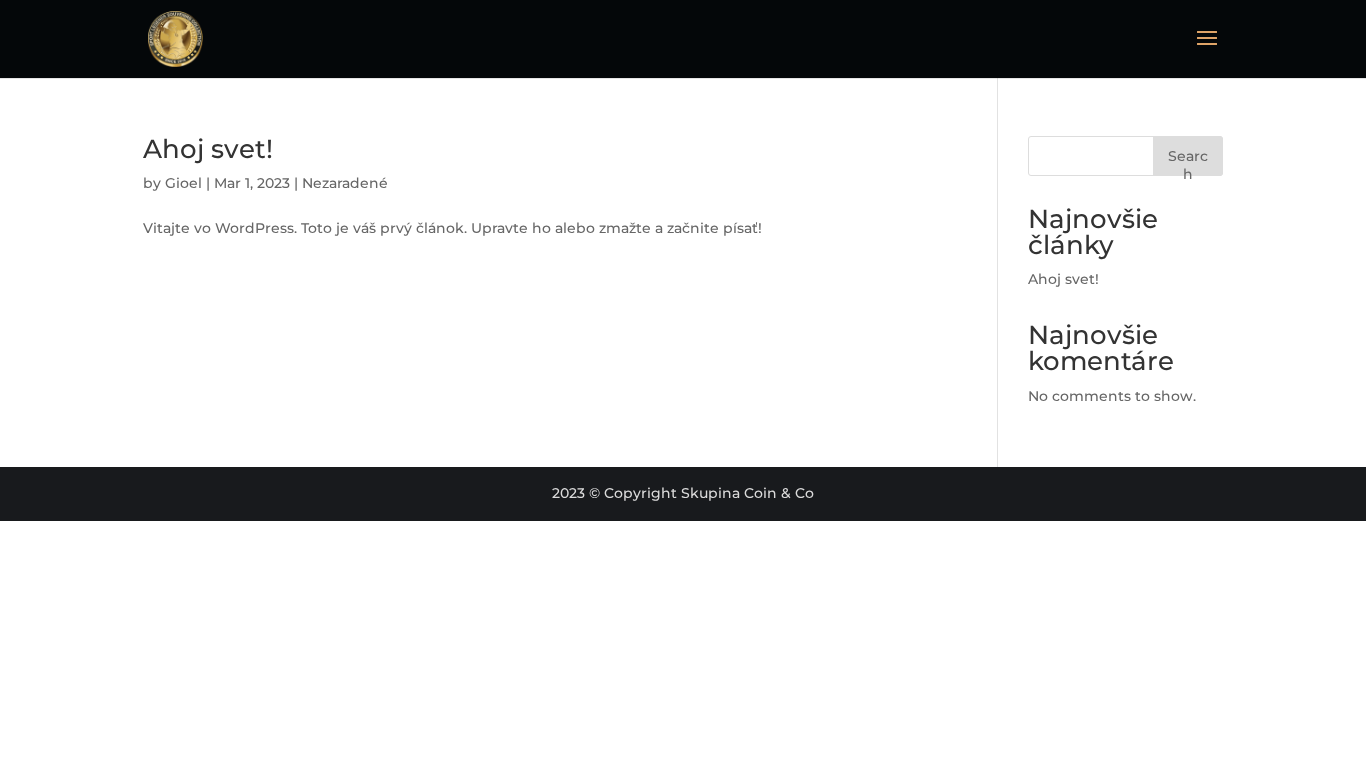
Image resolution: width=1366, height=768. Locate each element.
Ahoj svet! (208, 149)
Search (1188, 161)
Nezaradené (345, 183)
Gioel (183, 183)
